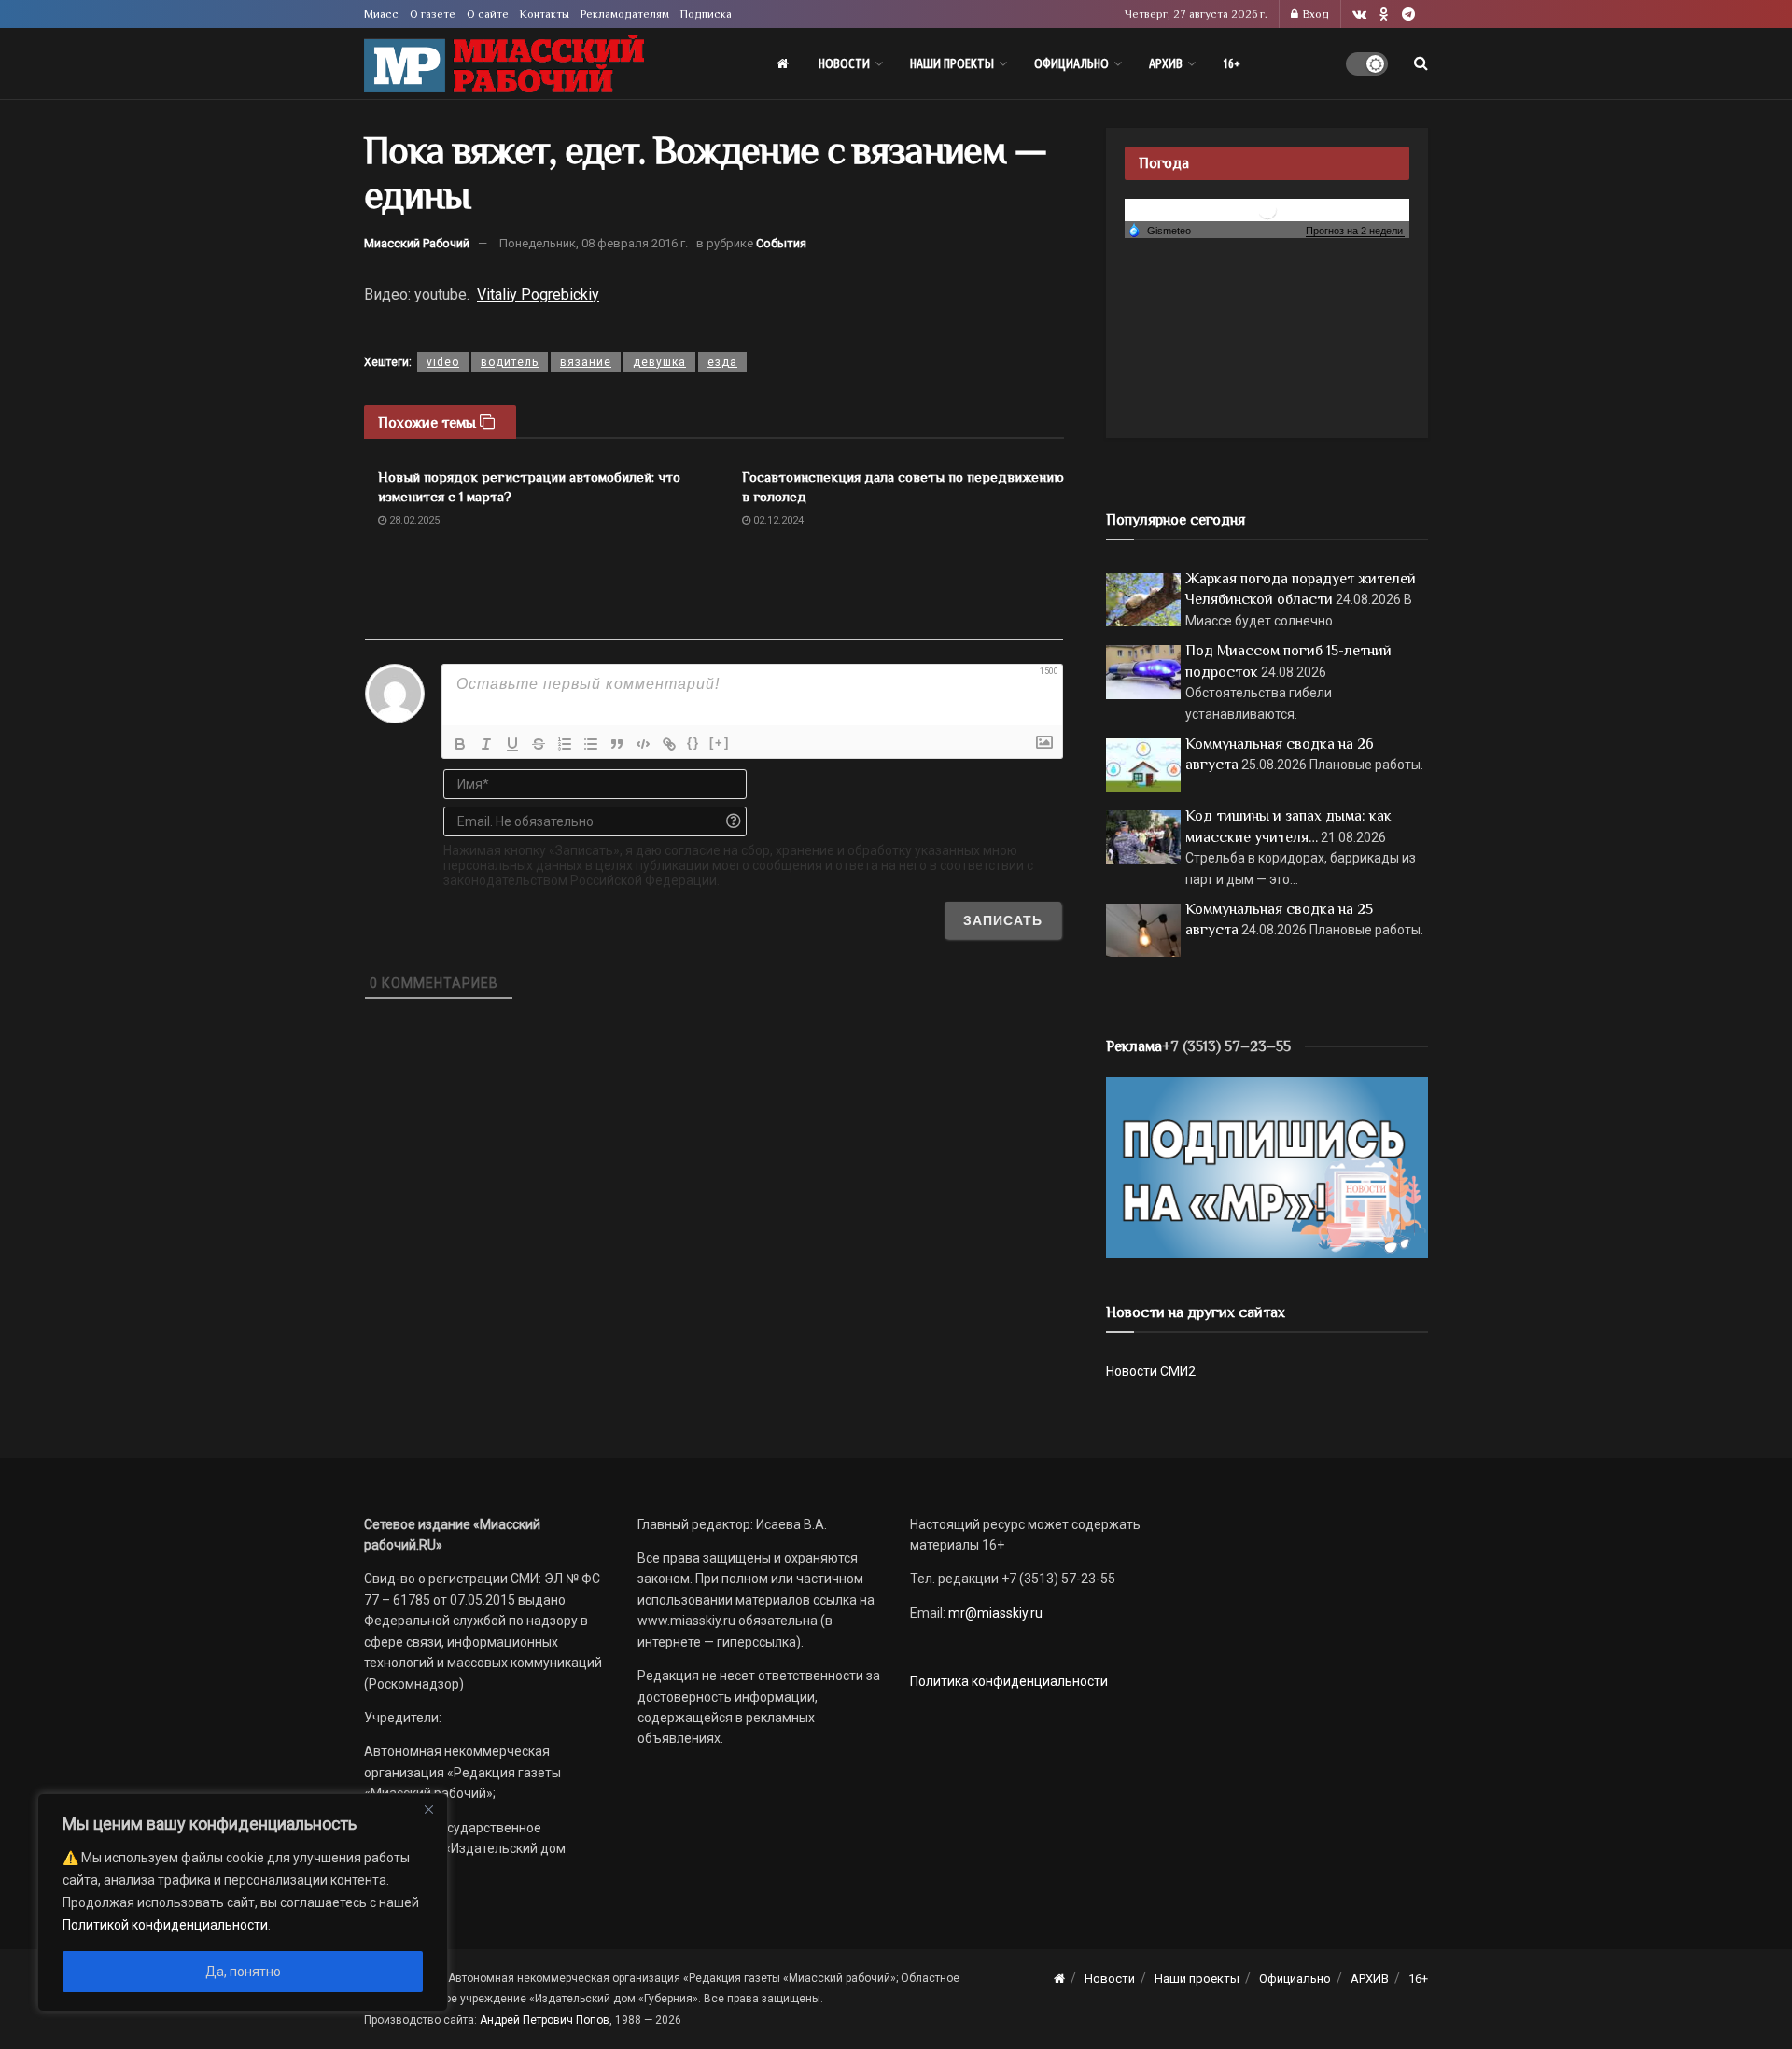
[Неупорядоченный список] (591, 744)
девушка (659, 362)
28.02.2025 (413, 520)
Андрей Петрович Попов (545, 2020)
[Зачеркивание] (539, 744)
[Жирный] (460, 744)
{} (693, 743)
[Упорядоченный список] (565, 744)
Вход (1315, 14)
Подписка (706, 14)
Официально (1071, 63)
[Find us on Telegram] (1408, 14)
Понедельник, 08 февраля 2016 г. (594, 243)
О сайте (488, 14)
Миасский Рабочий (417, 243)
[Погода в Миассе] (1267, 209)
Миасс (381, 14)
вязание (586, 362)
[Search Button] (1421, 63)
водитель (510, 362)
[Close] (428, 1809)
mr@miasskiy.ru (994, 1613)
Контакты (545, 14)
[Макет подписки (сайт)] (1267, 1167)
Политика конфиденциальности (1009, 1681)
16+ (1232, 63)
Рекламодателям (625, 14)
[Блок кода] (643, 744)
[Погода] (1159, 230)
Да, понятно (243, 1972)
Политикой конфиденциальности (165, 1925)
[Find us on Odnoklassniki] (1384, 14)
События (781, 243)
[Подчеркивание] (512, 744)
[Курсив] (486, 744)
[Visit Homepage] (504, 64)
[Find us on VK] (1359, 14)
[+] (720, 743)
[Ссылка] (669, 744)
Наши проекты (952, 63)
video (443, 362)
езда (722, 362)
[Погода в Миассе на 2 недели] (1355, 231)
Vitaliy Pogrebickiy (538, 295)
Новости (844, 63)
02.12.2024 (777, 520)
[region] (243, 1902)
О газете (433, 14)
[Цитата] (617, 744)
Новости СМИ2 (1151, 1371)
